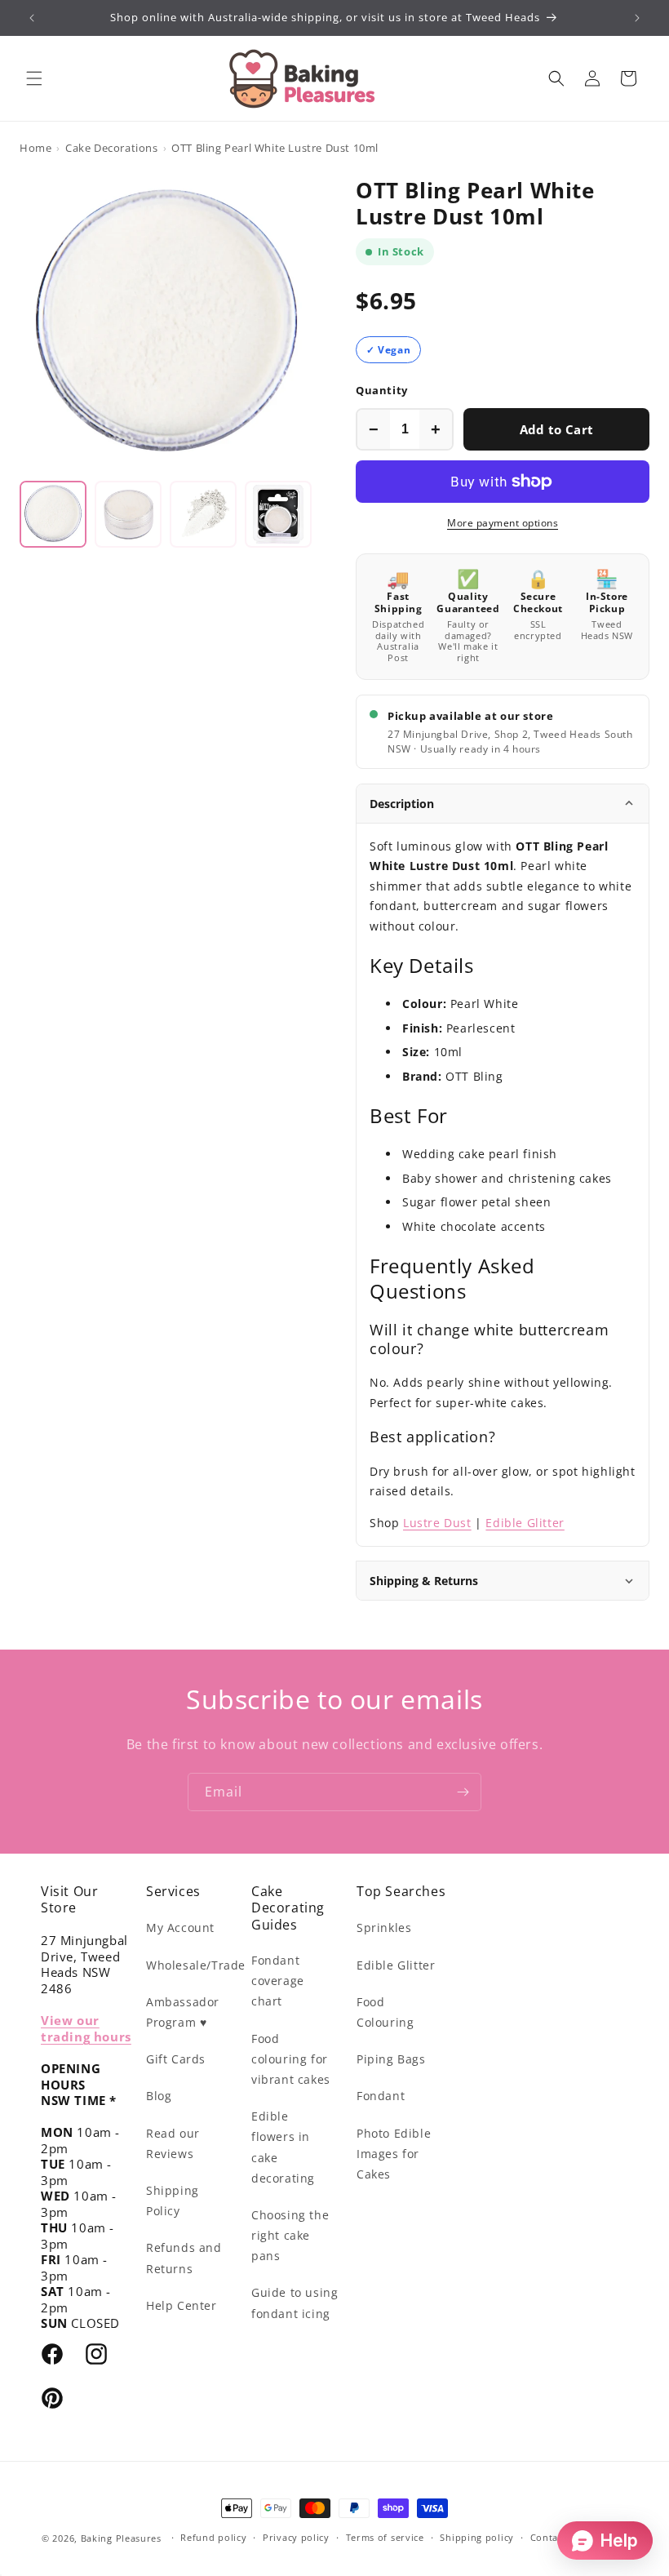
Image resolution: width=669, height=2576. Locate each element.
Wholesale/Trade (196, 1965)
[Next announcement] (637, 18)
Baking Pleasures (121, 2538)
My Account (180, 1928)
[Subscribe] (463, 1792)
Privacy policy (296, 2537)
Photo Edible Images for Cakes (394, 2154)
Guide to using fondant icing (295, 2303)
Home (35, 148)
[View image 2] (128, 514)
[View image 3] (203, 514)
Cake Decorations (112, 148)
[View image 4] (278, 514)
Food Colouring (385, 2012)
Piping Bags (391, 2059)
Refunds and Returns (184, 2258)
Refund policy (213, 2537)
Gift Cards (176, 2059)
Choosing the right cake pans (290, 2235)
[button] (34, 78)
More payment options (503, 523)
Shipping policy (477, 2537)
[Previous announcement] (32, 18)
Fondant (381, 2096)
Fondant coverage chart (278, 1981)
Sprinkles (384, 1928)
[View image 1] (53, 514)
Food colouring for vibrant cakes (291, 2059)
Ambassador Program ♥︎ (183, 2012)
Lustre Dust (437, 1523)
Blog (159, 2096)
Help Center (182, 2305)
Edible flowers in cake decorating (283, 2147)
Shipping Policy (173, 2201)
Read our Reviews (173, 2143)
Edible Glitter (525, 1523)
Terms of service (385, 2537)
